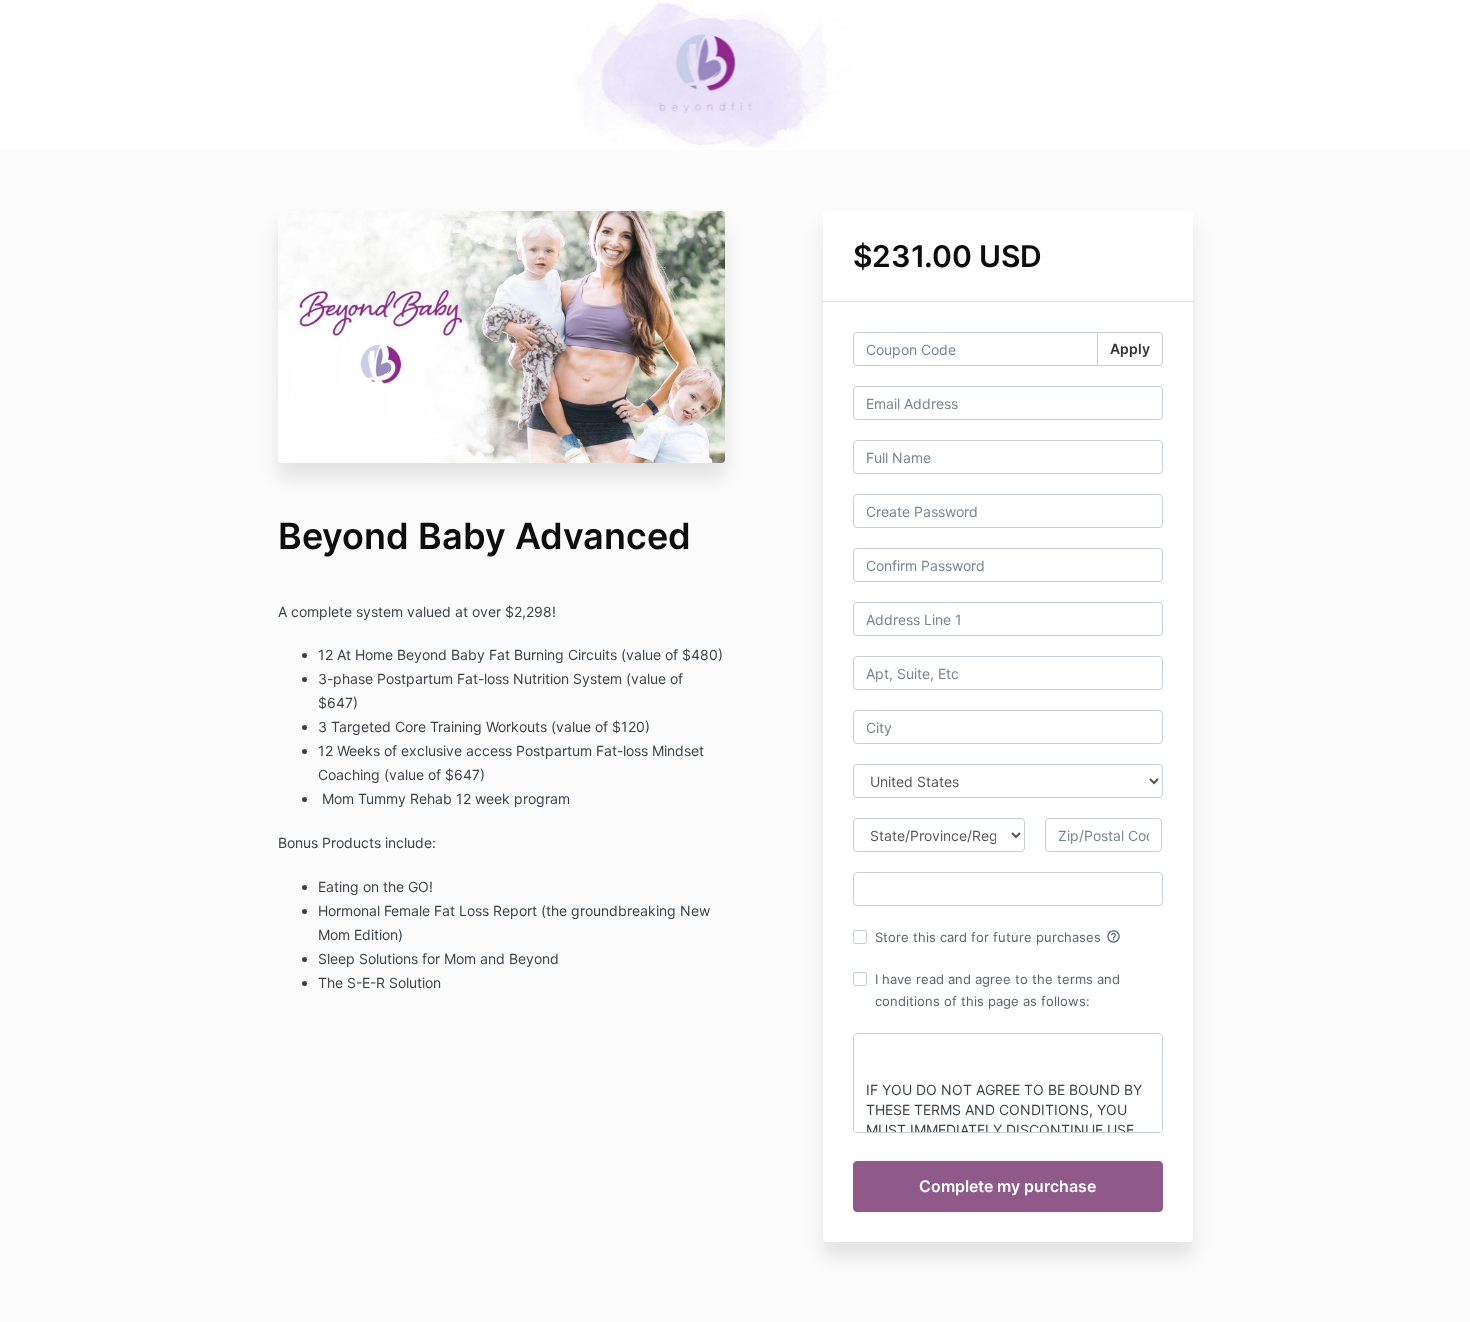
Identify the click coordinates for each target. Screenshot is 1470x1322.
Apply (1130, 348)
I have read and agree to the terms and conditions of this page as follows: (997, 990)
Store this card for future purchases (998, 937)
